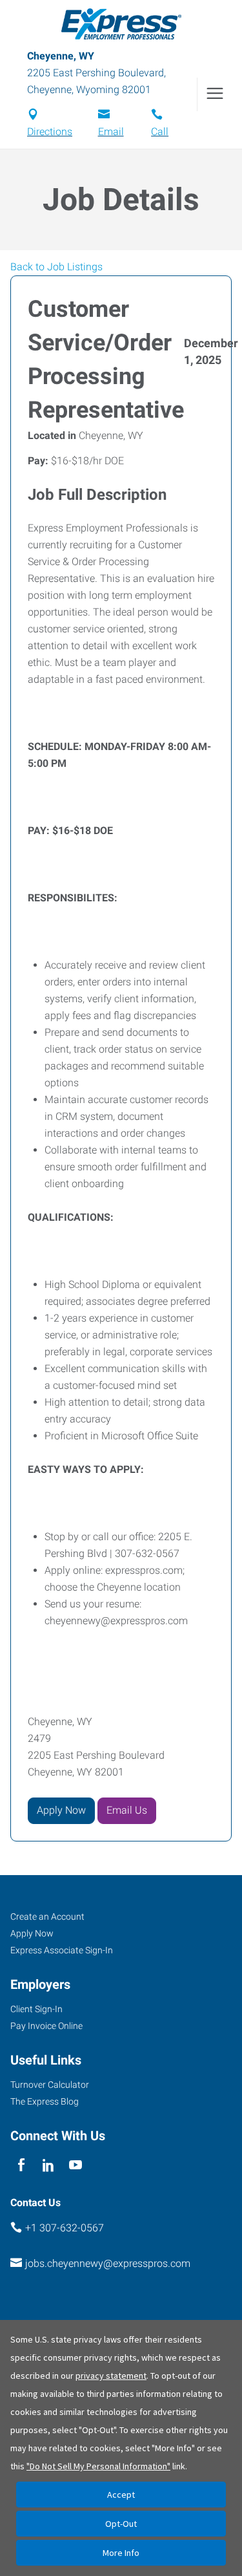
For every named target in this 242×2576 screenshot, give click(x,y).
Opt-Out (121, 2524)
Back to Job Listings (56, 267)
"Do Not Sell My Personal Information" (98, 2466)
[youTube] (76, 2165)
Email (111, 132)
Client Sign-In (36, 2009)
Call (160, 132)
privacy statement (111, 2376)
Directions (50, 132)
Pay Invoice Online (46, 2026)
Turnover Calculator (50, 2085)
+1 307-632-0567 (65, 2228)
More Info (121, 2553)
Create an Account (47, 1916)
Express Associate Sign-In (62, 1950)
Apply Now (61, 1810)
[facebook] (21, 2165)
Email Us (127, 1810)
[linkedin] (48, 2165)
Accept (121, 2495)
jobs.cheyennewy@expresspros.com (108, 2263)
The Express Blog (45, 2101)
